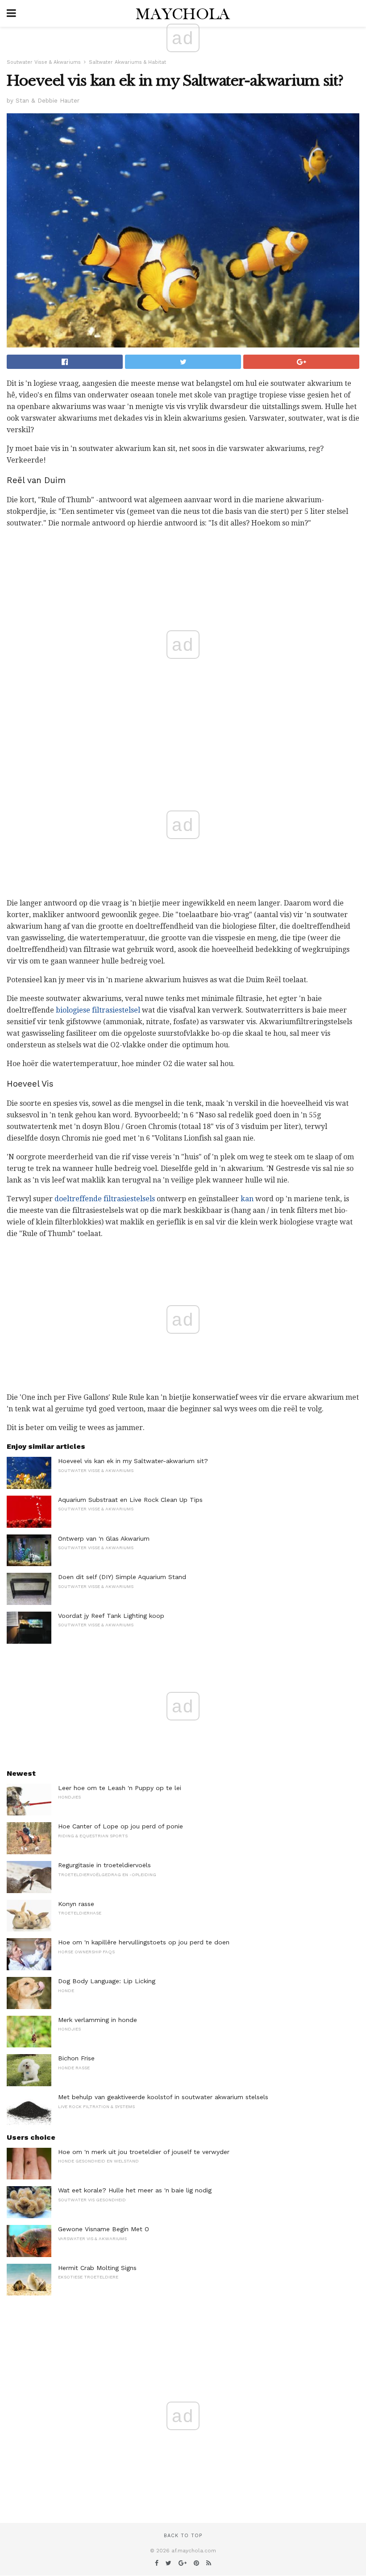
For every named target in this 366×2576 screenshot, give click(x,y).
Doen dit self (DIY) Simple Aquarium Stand (122, 1577)
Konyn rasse (76, 1904)
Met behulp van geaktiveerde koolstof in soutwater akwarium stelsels (163, 2097)
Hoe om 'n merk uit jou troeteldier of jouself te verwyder (144, 2152)
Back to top (183, 2536)
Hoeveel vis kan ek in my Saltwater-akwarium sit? (133, 1461)
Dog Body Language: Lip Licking (107, 1981)
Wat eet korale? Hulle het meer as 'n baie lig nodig (135, 2190)
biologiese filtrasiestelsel (98, 1010)
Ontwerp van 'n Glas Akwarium (104, 1538)
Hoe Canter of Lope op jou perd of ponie (121, 1826)
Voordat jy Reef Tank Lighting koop (111, 1616)
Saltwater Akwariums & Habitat (127, 62)
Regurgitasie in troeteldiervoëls (104, 1865)
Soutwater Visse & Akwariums (44, 62)
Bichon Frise (76, 2058)
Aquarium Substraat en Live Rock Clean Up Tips (130, 1500)
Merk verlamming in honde (98, 2020)
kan (247, 1199)
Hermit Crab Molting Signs (97, 2268)
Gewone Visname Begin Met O (104, 2229)
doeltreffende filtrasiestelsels (105, 1199)
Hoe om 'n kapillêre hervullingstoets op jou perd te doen (144, 1942)
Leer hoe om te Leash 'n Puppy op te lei (120, 1788)
